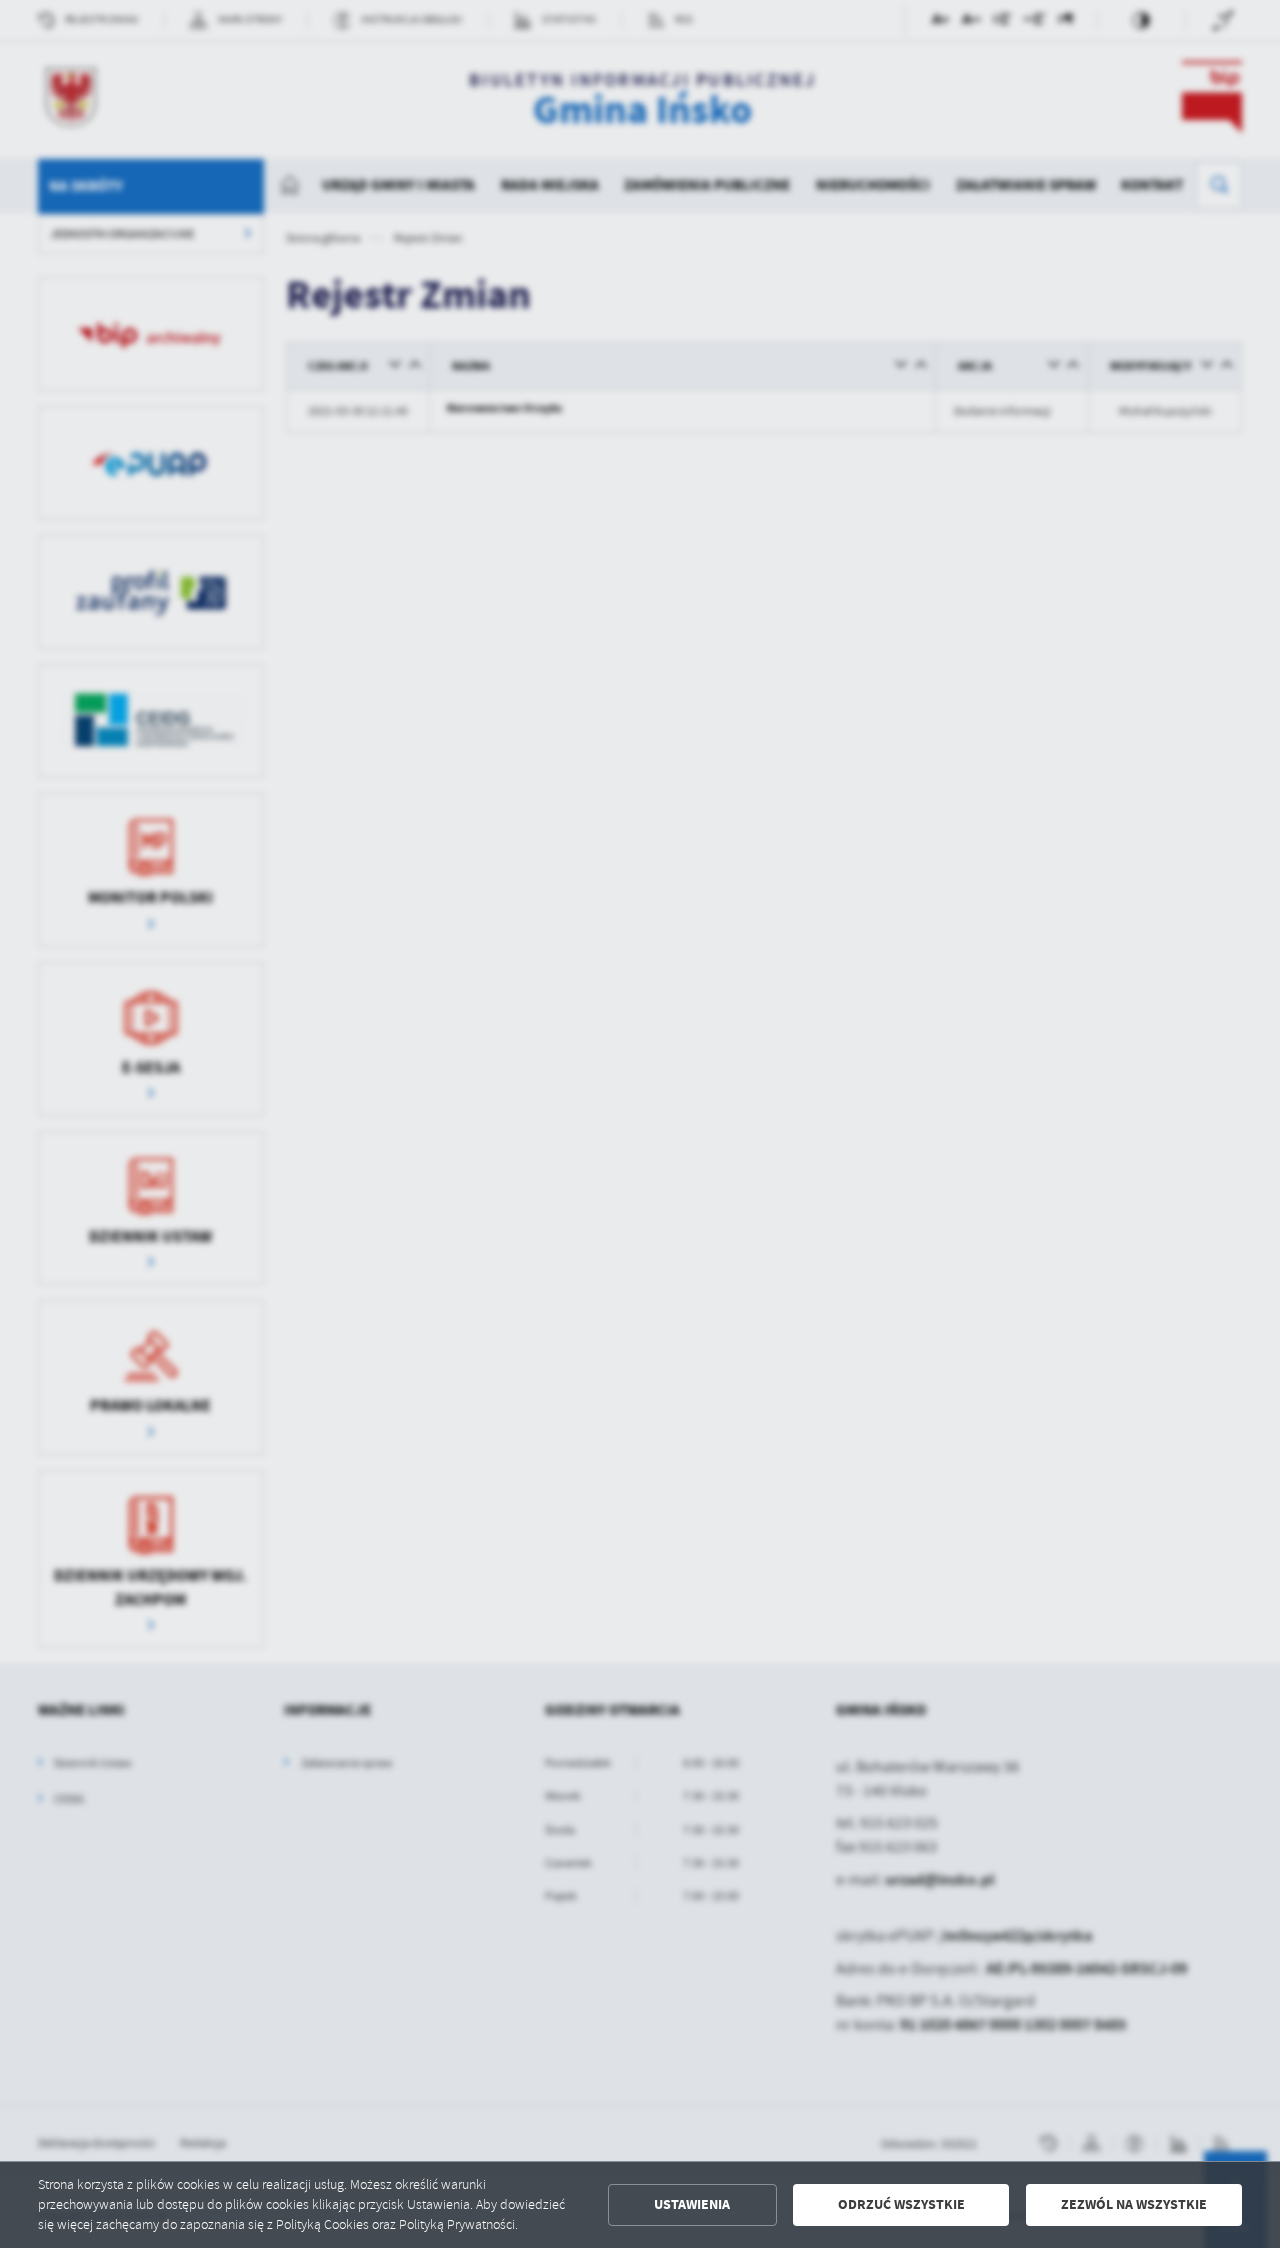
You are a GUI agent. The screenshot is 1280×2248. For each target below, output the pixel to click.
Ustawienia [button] (692, 2204)
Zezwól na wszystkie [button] (1134, 2204)
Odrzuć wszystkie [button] (901, 2204)
